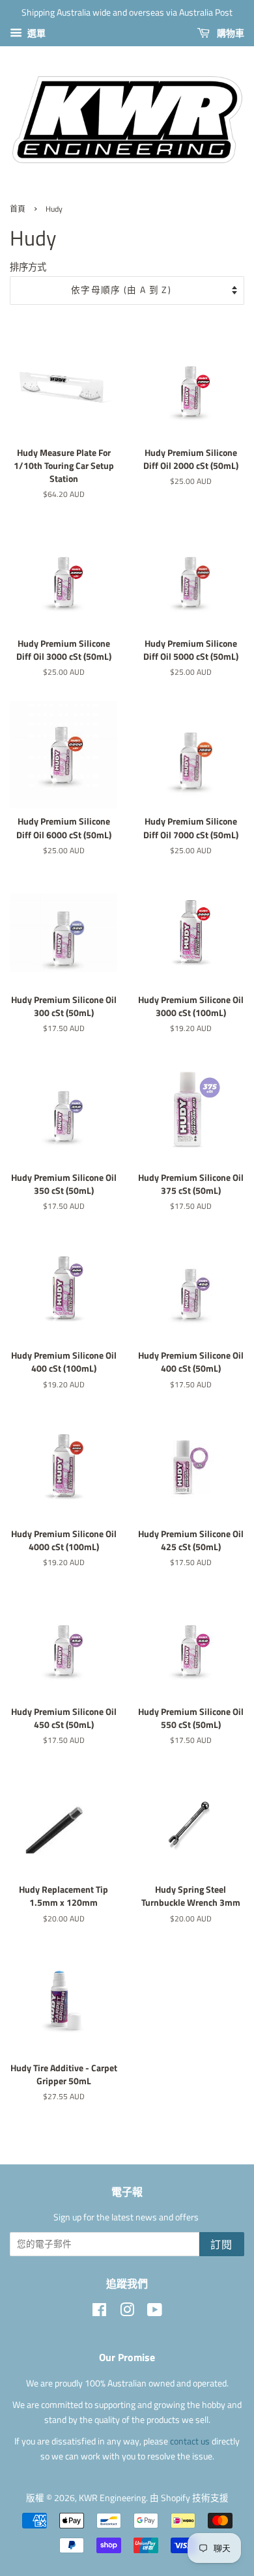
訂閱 (222, 2244)
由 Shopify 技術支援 (189, 2498)
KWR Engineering (112, 2498)
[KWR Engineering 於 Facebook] (99, 2312)
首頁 (18, 209)
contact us (191, 2441)
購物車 (230, 33)
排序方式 (28, 267)
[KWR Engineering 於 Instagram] (127, 2312)
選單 (35, 33)
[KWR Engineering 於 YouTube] (155, 2312)
